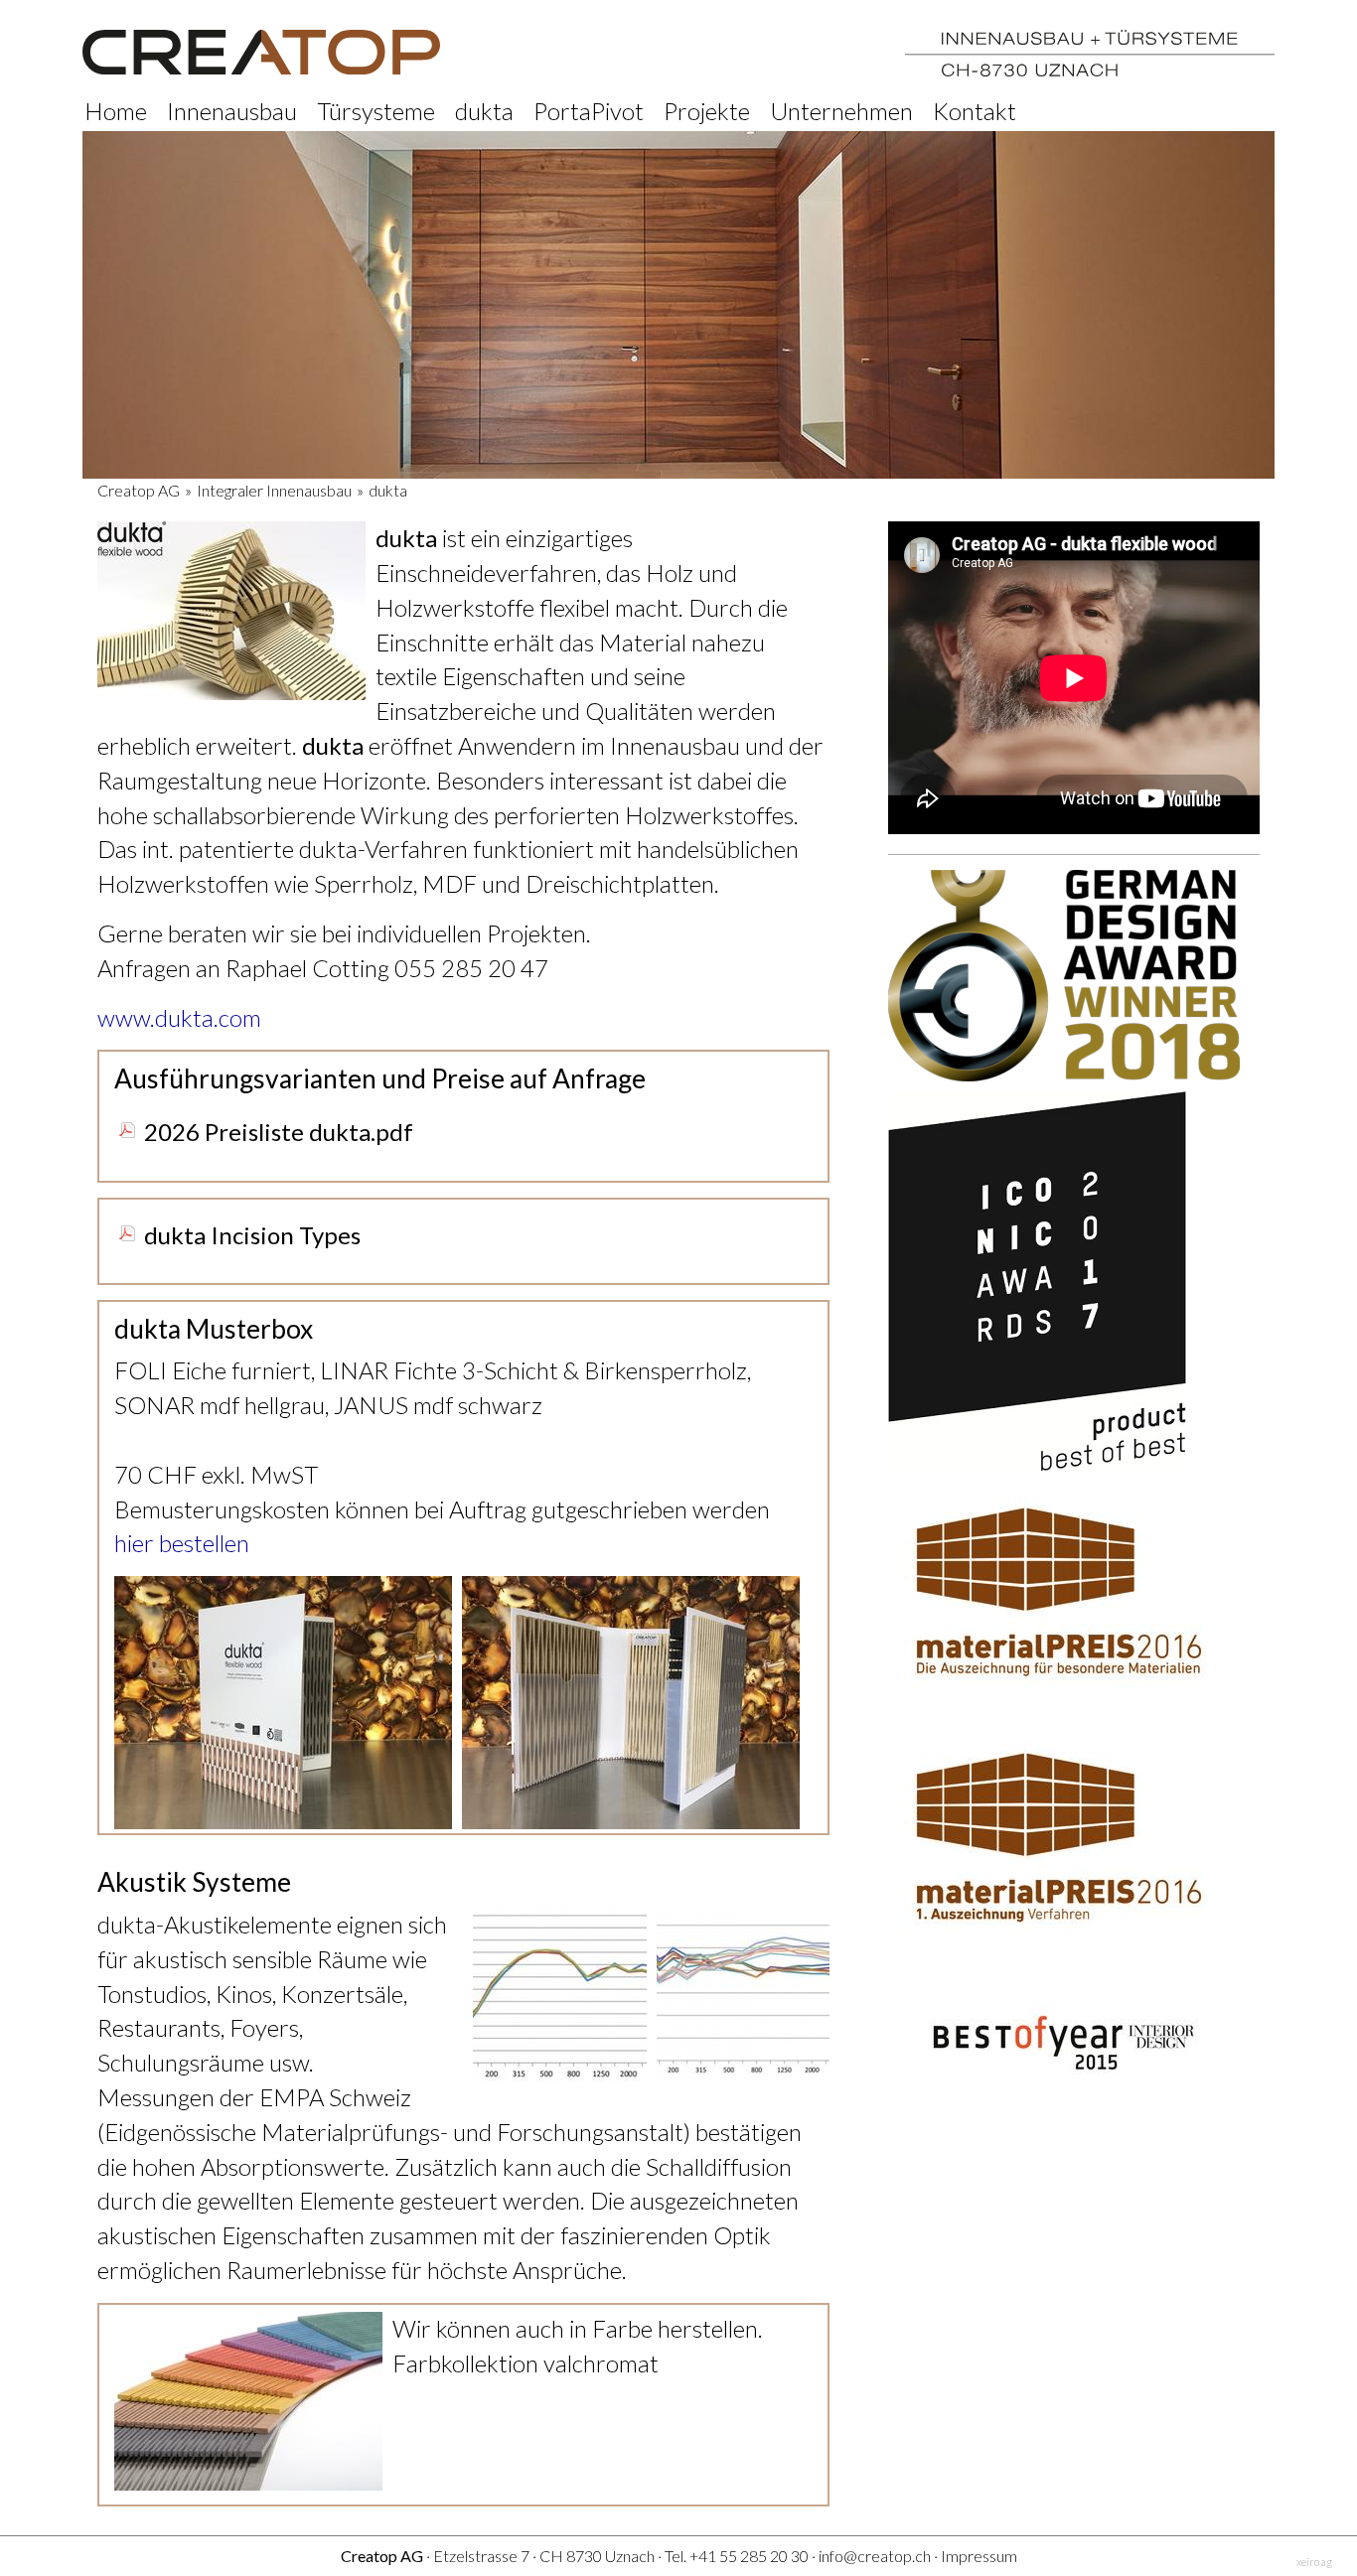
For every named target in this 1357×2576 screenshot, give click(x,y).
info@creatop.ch (875, 2556)
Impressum (979, 2556)
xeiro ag (1314, 2562)
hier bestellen (182, 1543)
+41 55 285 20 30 (749, 2556)
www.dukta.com (179, 1017)
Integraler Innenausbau (274, 490)
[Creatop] (261, 52)
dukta (388, 490)
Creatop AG (139, 490)
